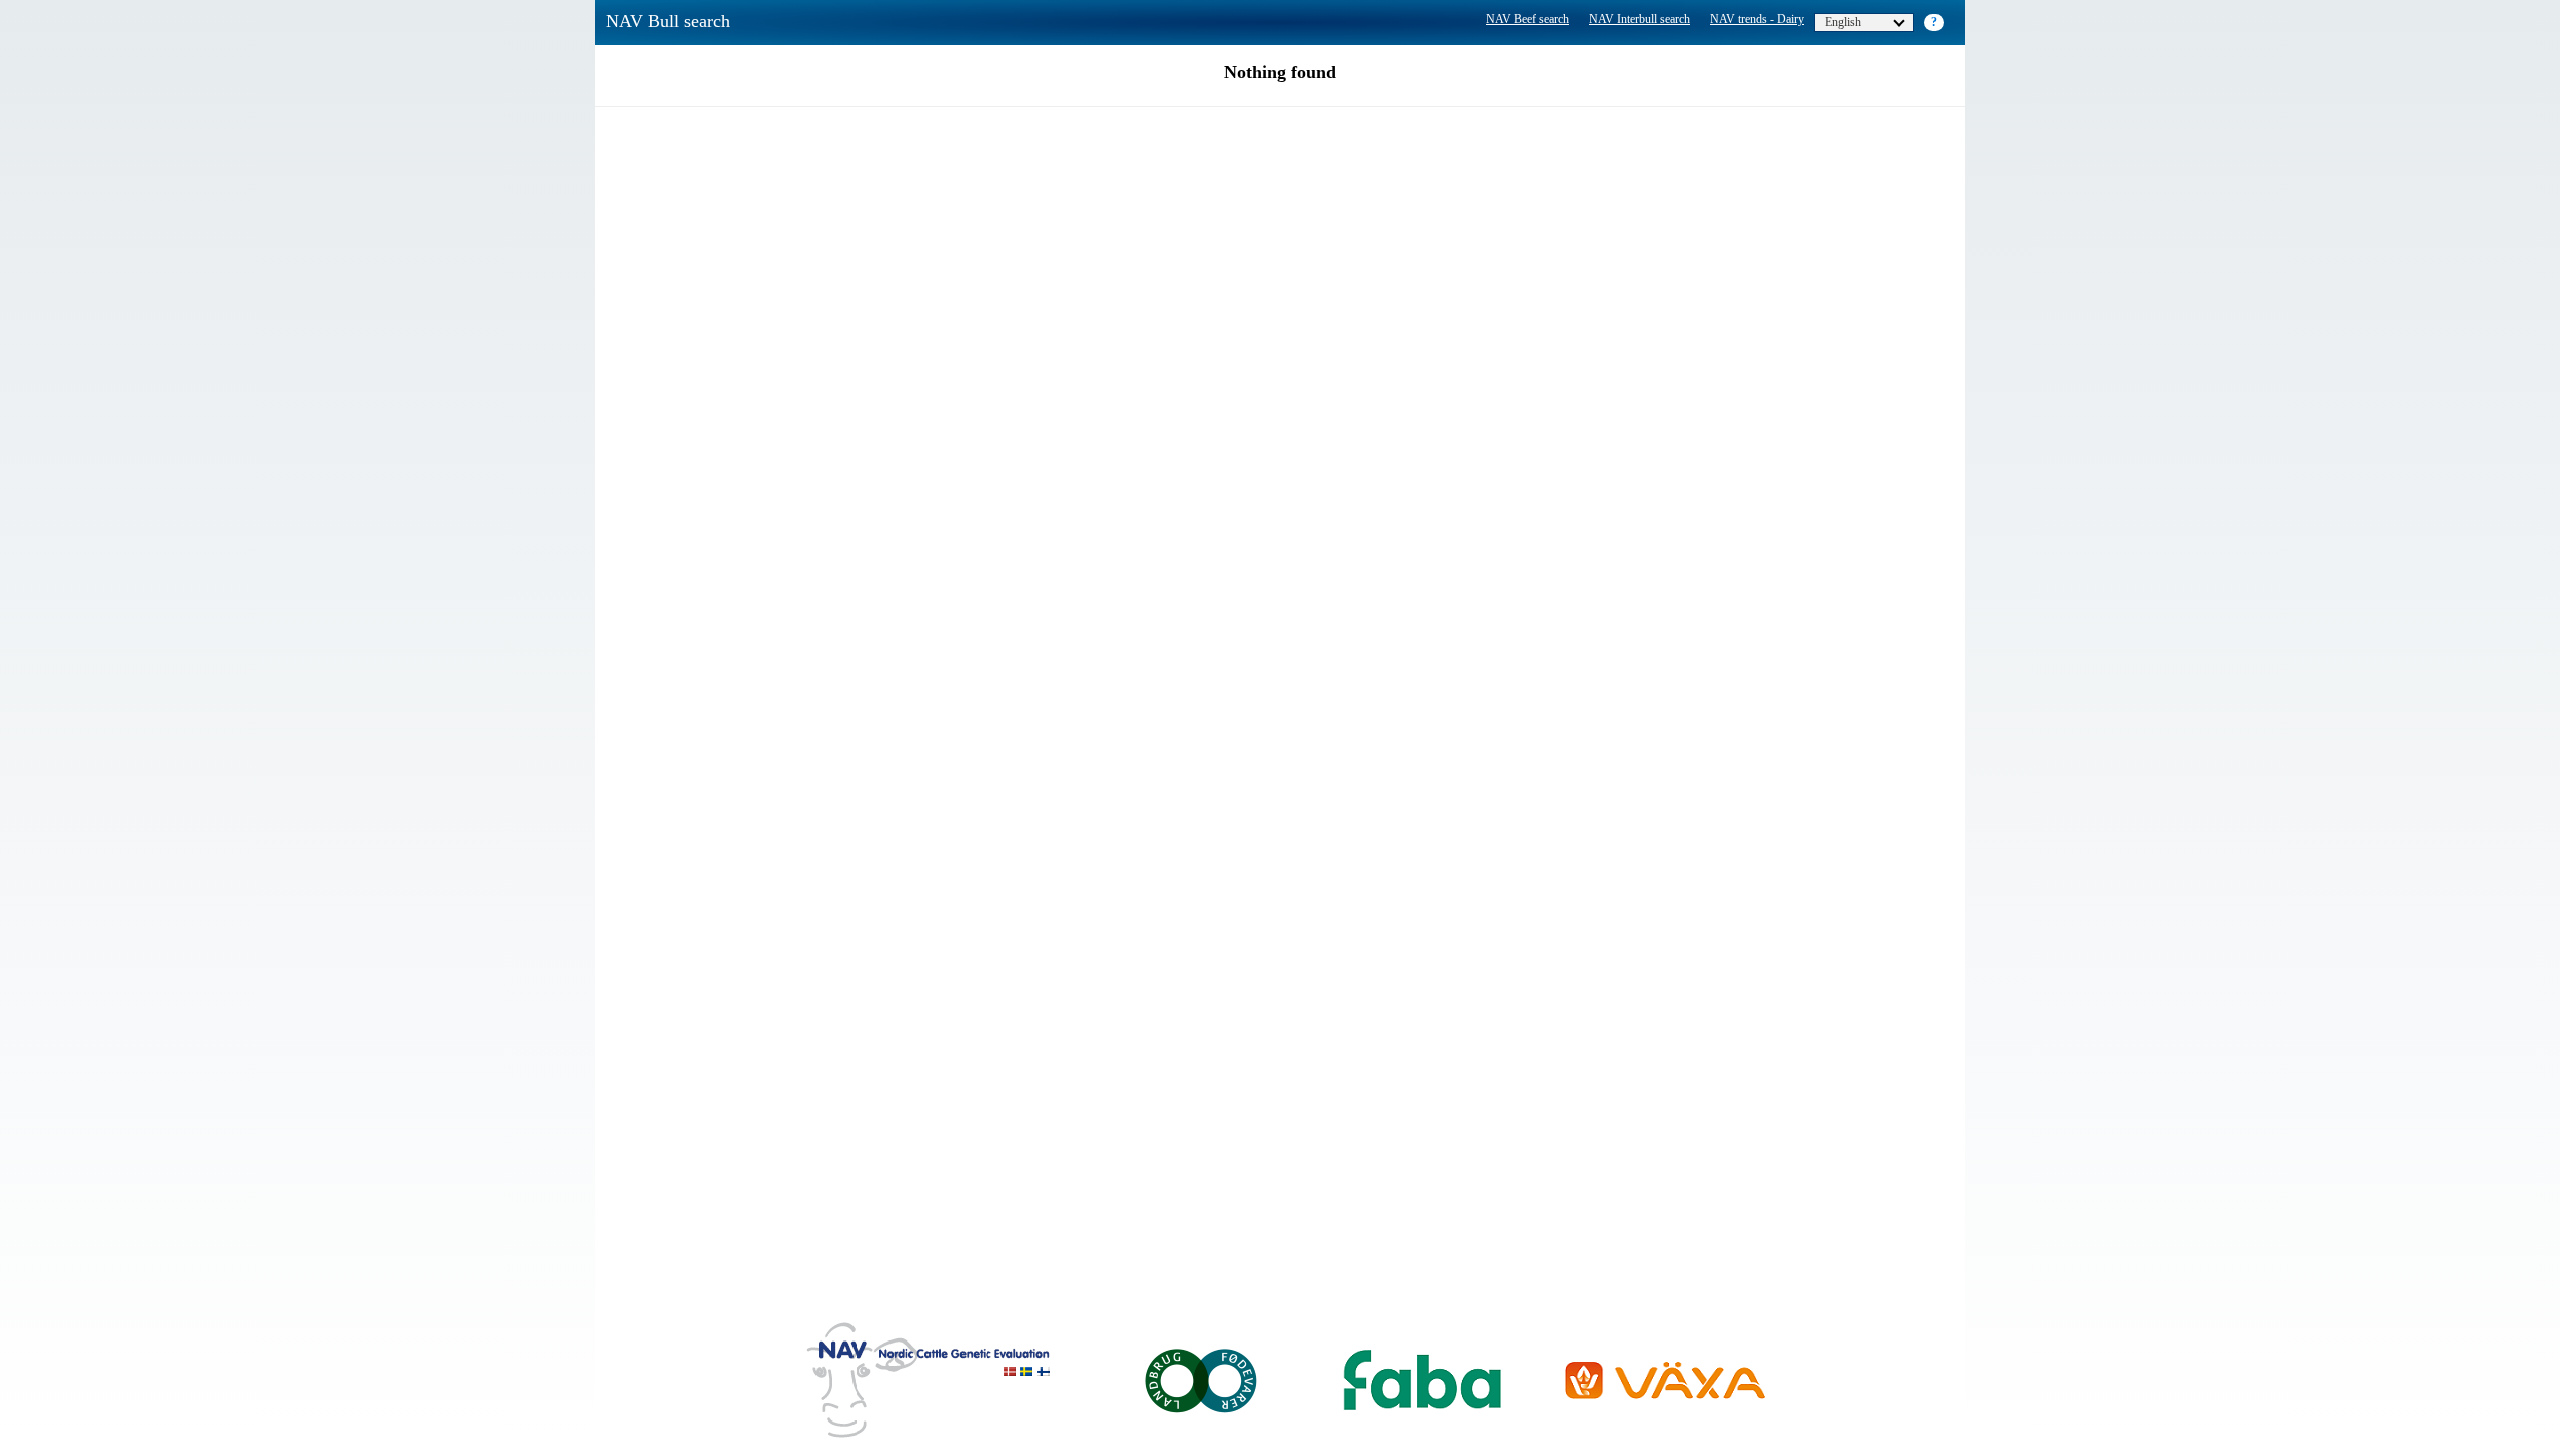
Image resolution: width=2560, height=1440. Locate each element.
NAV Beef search (1527, 19)
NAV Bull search (668, 21)
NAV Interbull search (1639, 19)
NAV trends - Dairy (1757, 19)
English (1843, 22)
